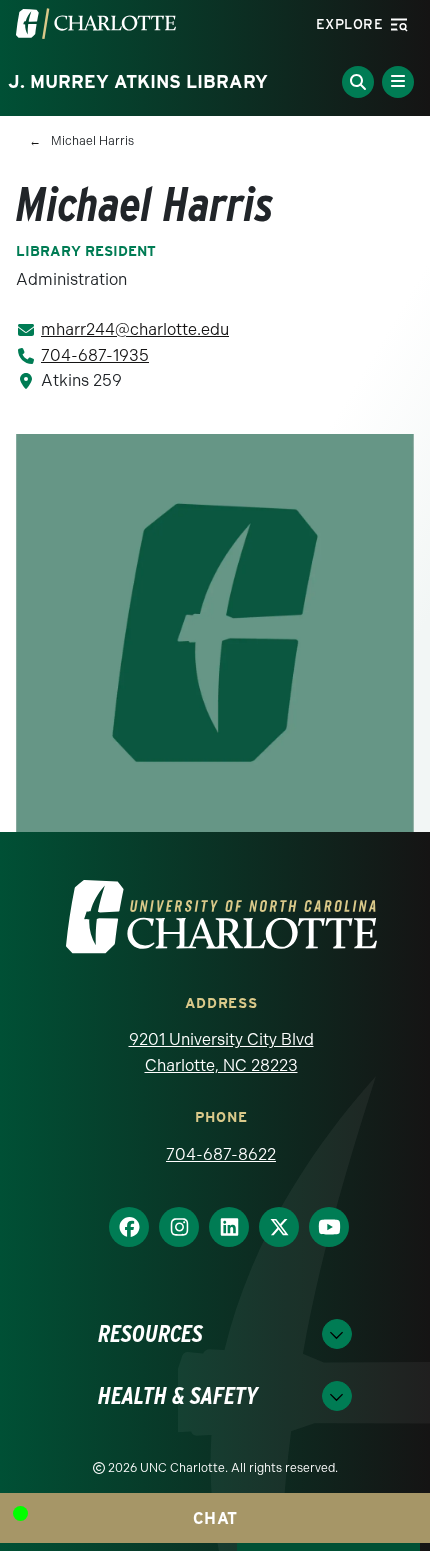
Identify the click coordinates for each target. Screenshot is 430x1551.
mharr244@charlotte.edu (135, 329)
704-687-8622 (221, 1154)
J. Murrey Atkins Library (138, 81)
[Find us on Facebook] (121, 1227)
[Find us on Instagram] (171, 1227)
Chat (215, 1518)
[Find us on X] (271, 1227)
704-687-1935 (95, 355)
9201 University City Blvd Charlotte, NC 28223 (221, 1052)
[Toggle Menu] (398, 82)
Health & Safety (178, 1395)
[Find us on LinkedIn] (221, 1227)
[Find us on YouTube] (321, 1227)
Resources (150, 1333)
